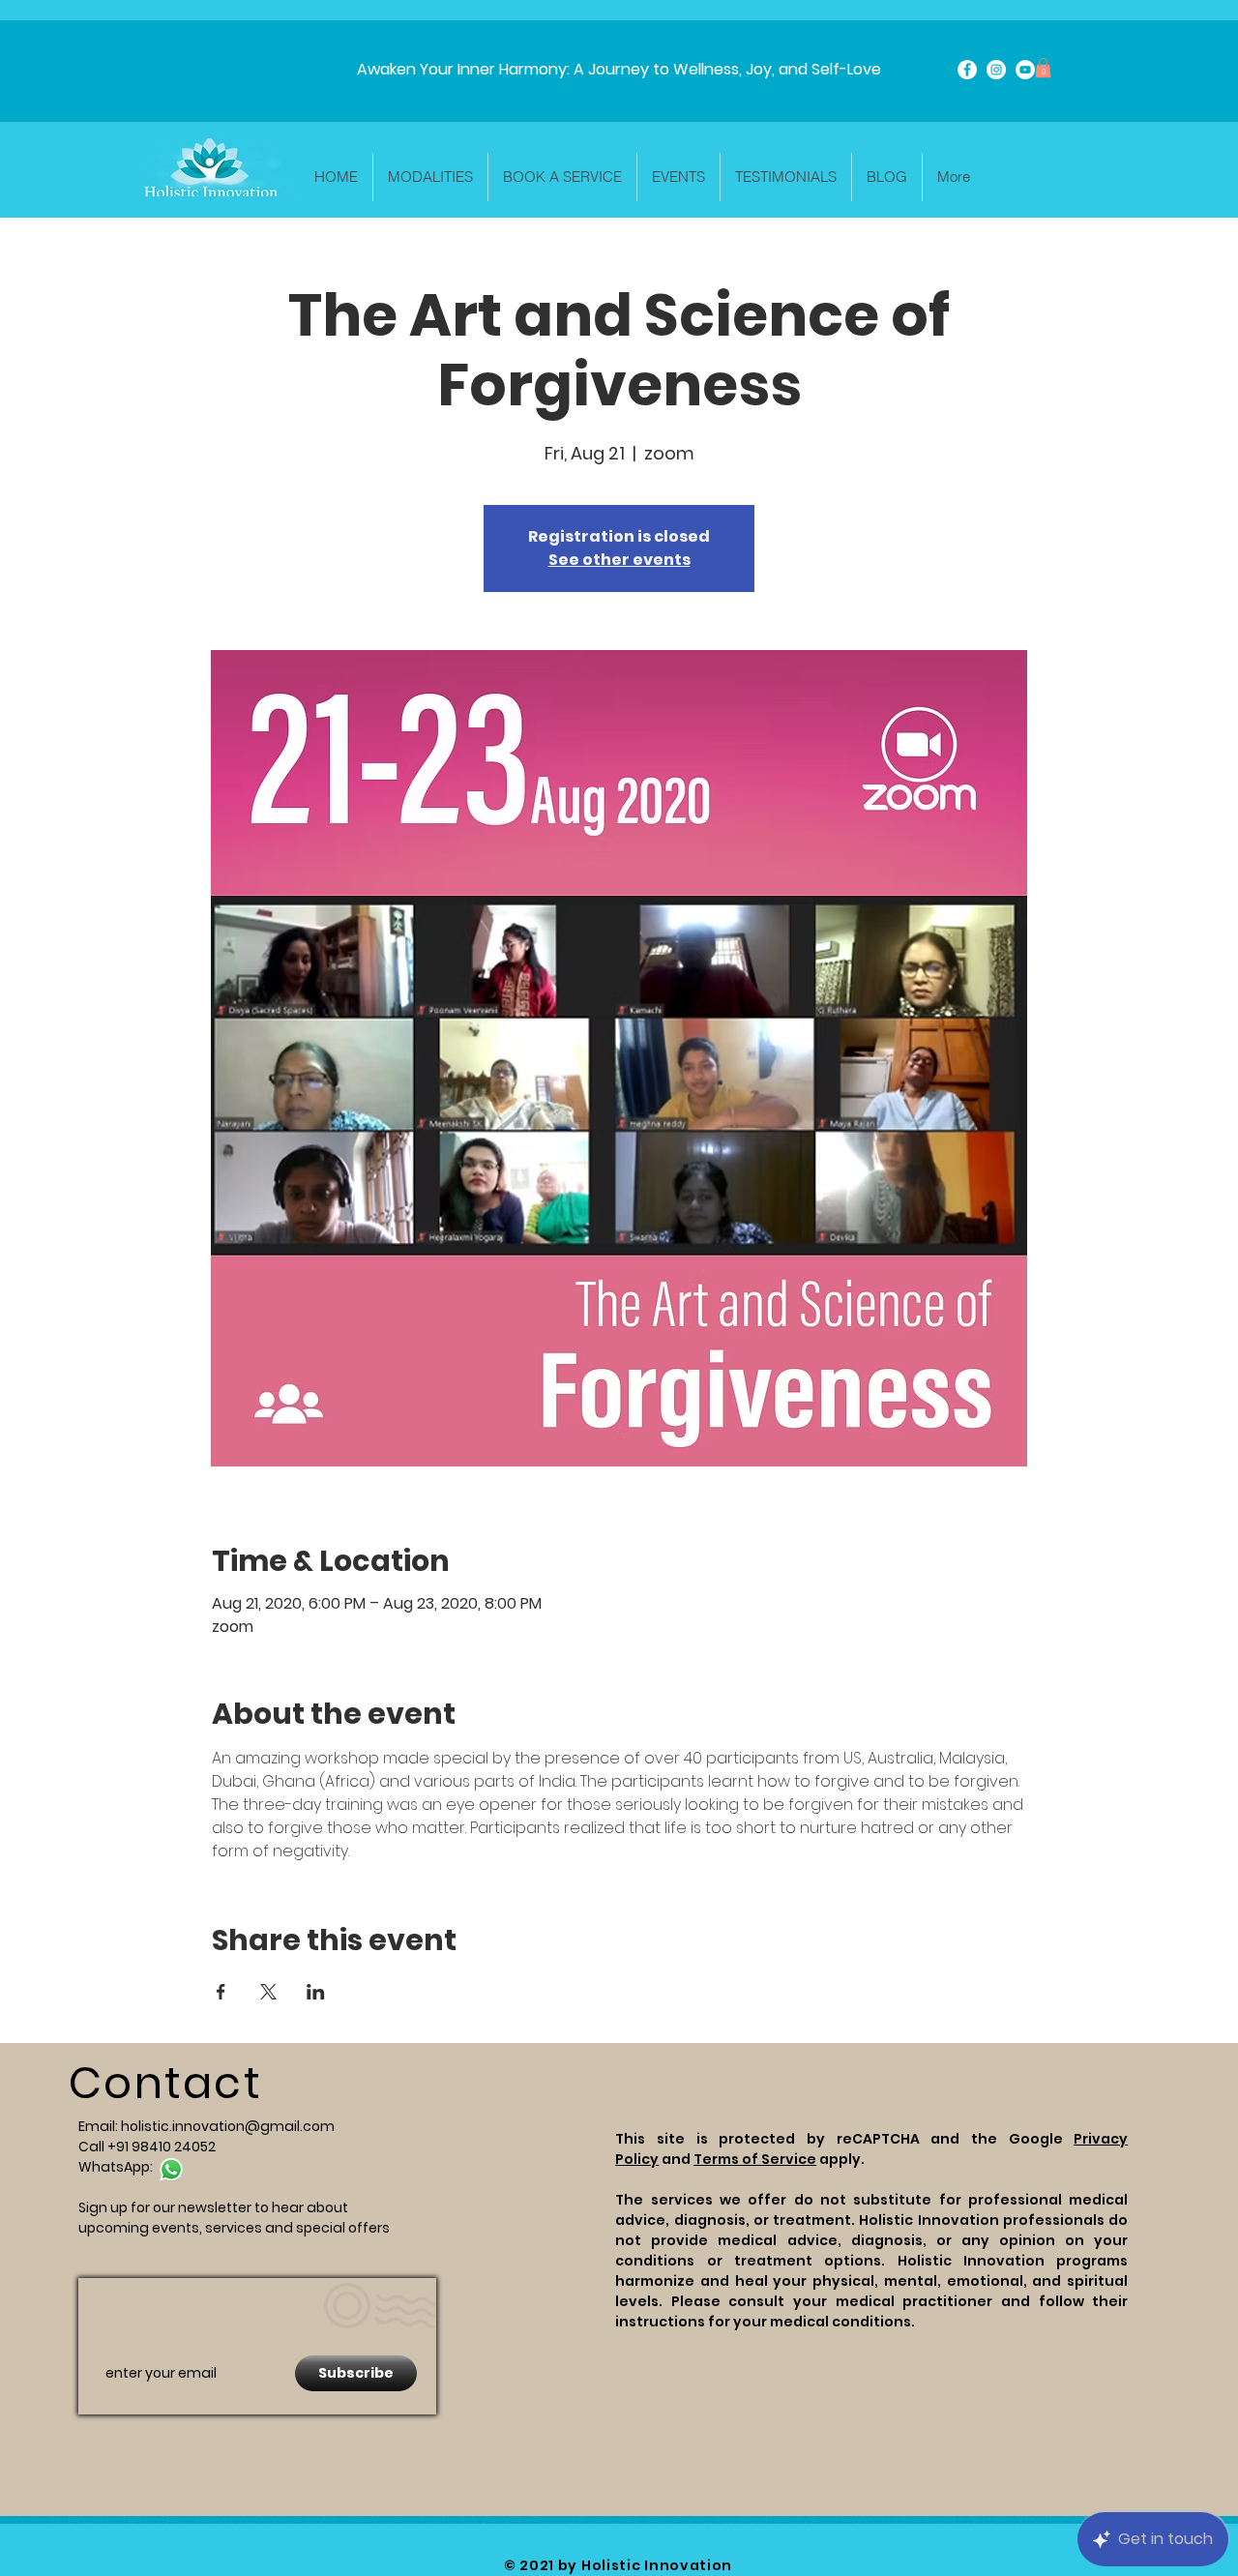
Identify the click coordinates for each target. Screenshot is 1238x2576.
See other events (619, 560)
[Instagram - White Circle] (996, 70)
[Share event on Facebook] (221, 1992)
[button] (1043, 68)
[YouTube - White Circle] (1025, 70)
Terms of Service (755, 2159)
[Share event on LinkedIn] (316, 1992)
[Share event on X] (268, 1992)
